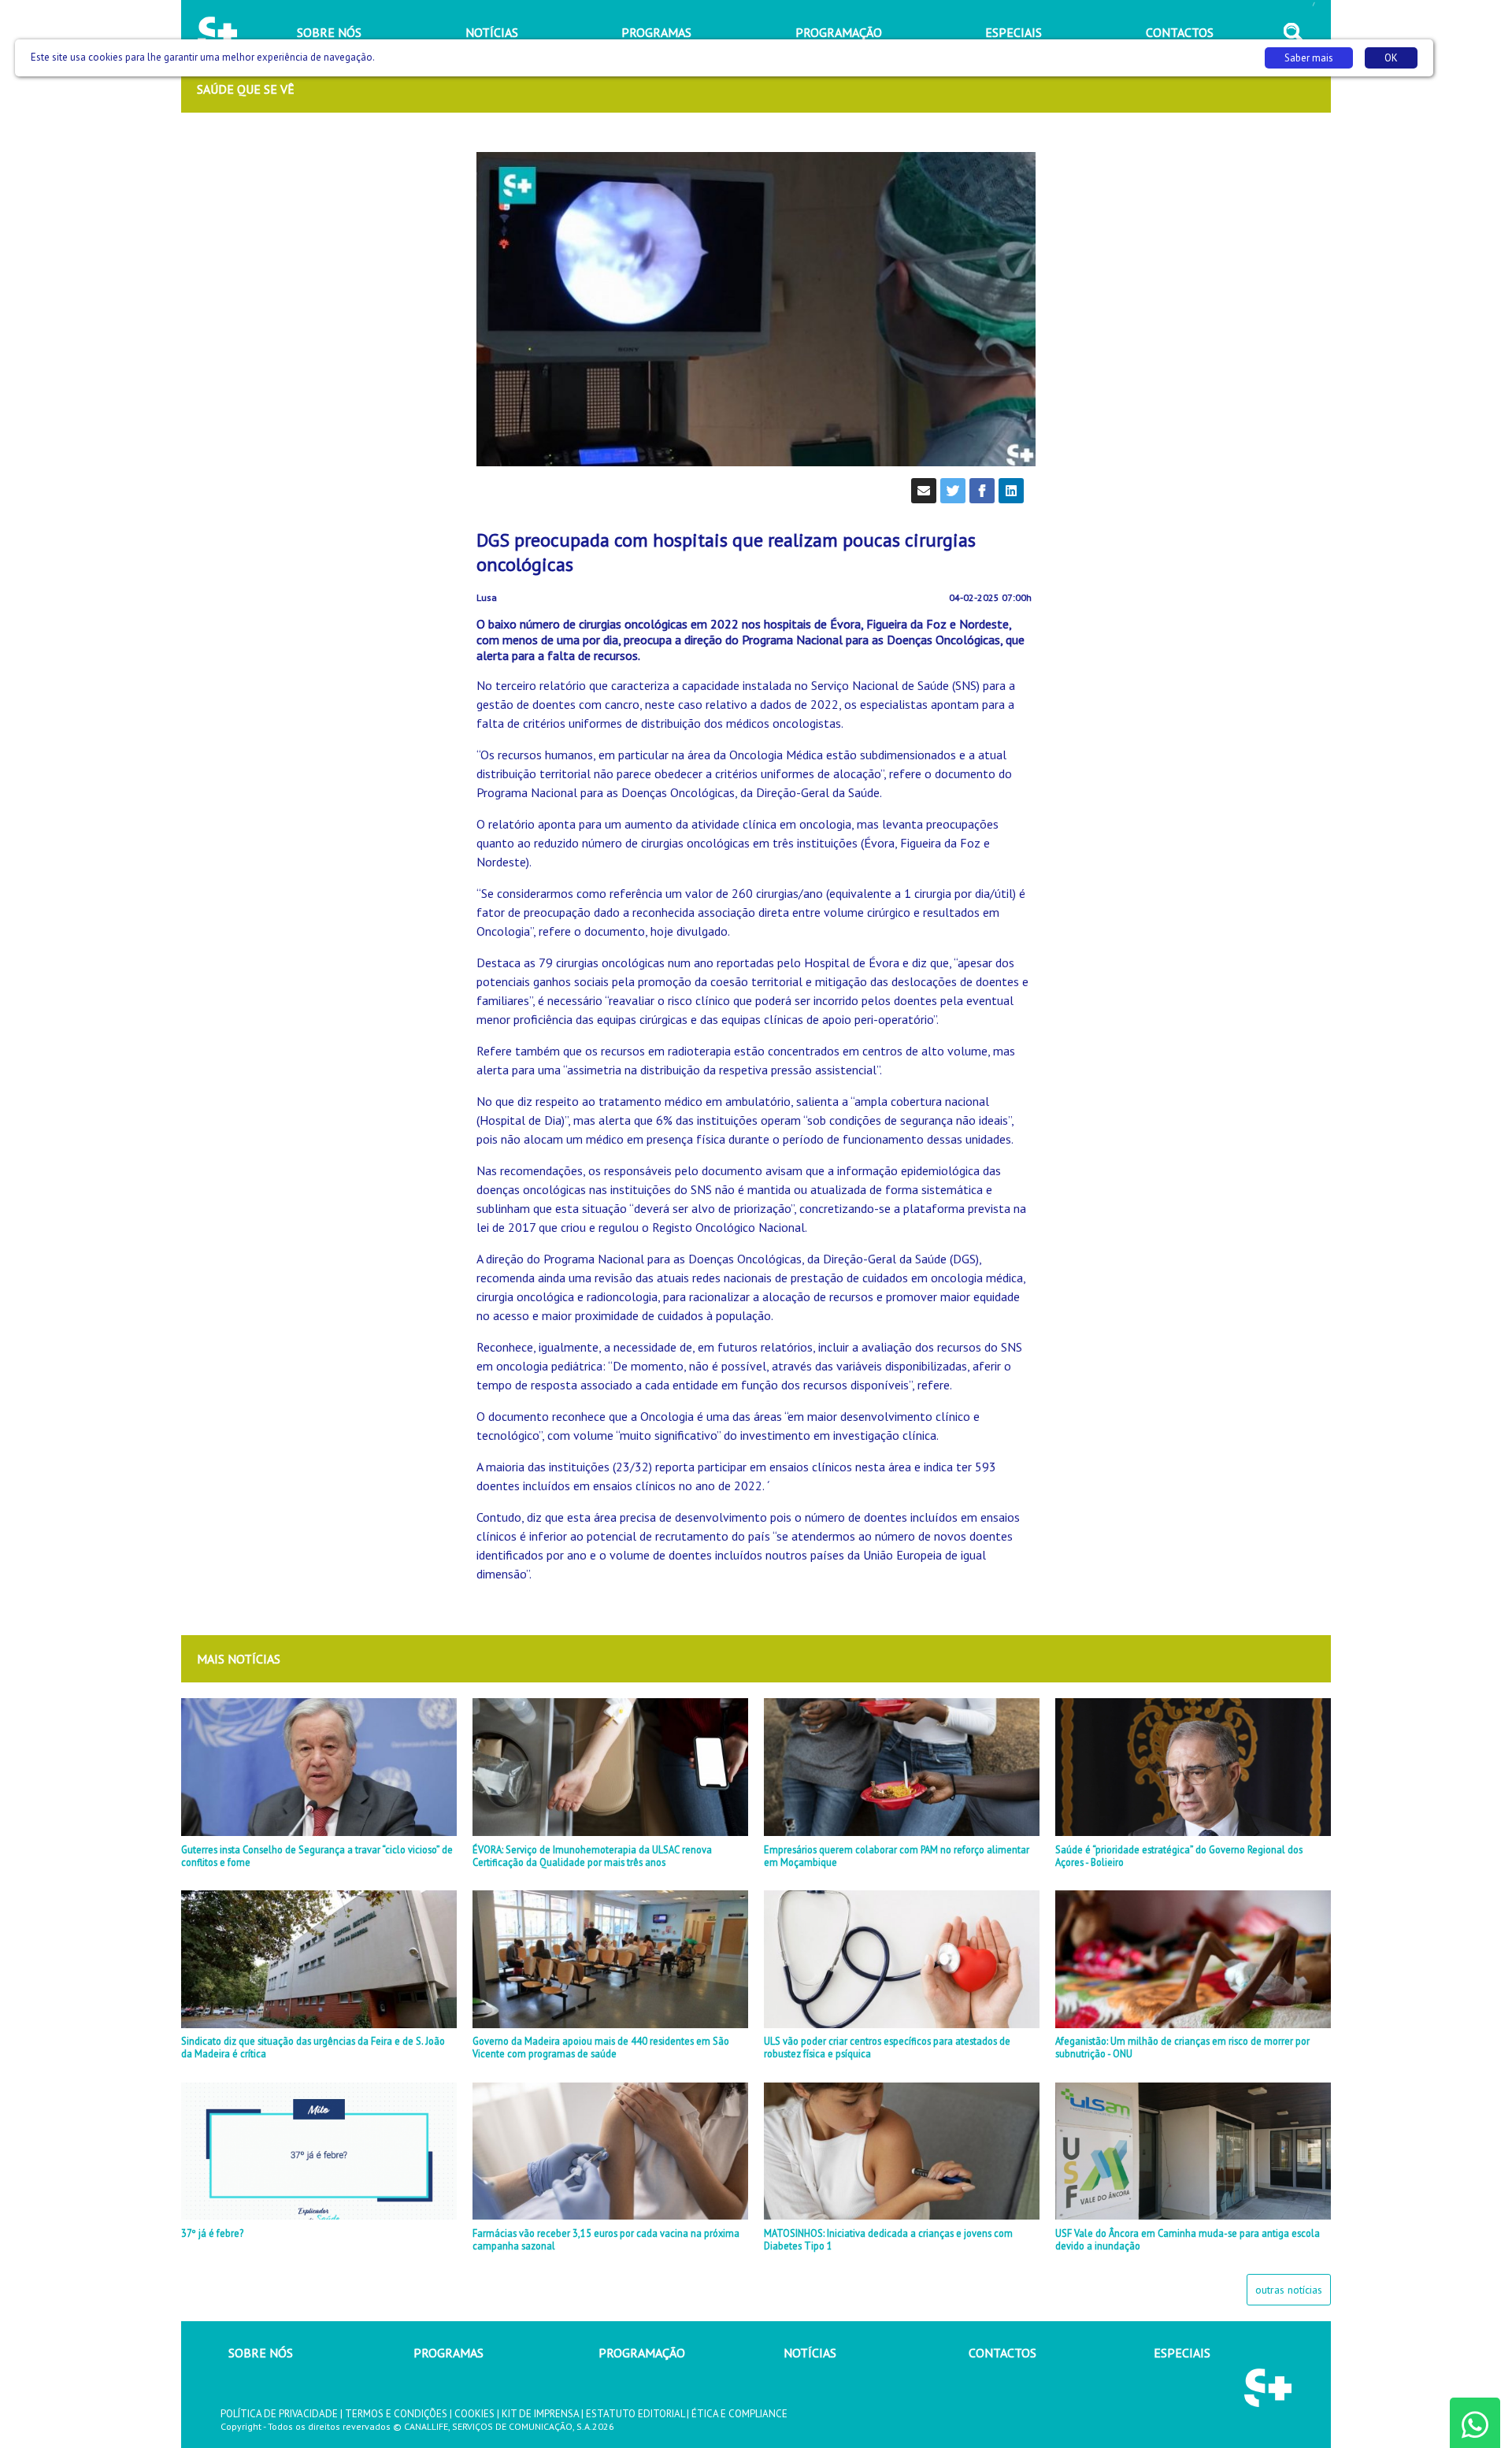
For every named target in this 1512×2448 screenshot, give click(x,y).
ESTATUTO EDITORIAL (635, 2414)
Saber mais (1309, 58)
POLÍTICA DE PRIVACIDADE (279, 2414)
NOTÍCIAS (810, 2353)
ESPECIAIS (1182, 2353)
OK (1391, 58)
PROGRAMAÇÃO (642, 2353)
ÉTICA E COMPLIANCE (739, 2414)
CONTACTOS (1002, 2353)
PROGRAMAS (448, 2353)
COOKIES (474, 2414)
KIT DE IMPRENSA (540, 2414)
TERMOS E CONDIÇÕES (396, 2414)
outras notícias (1289, 2290)
